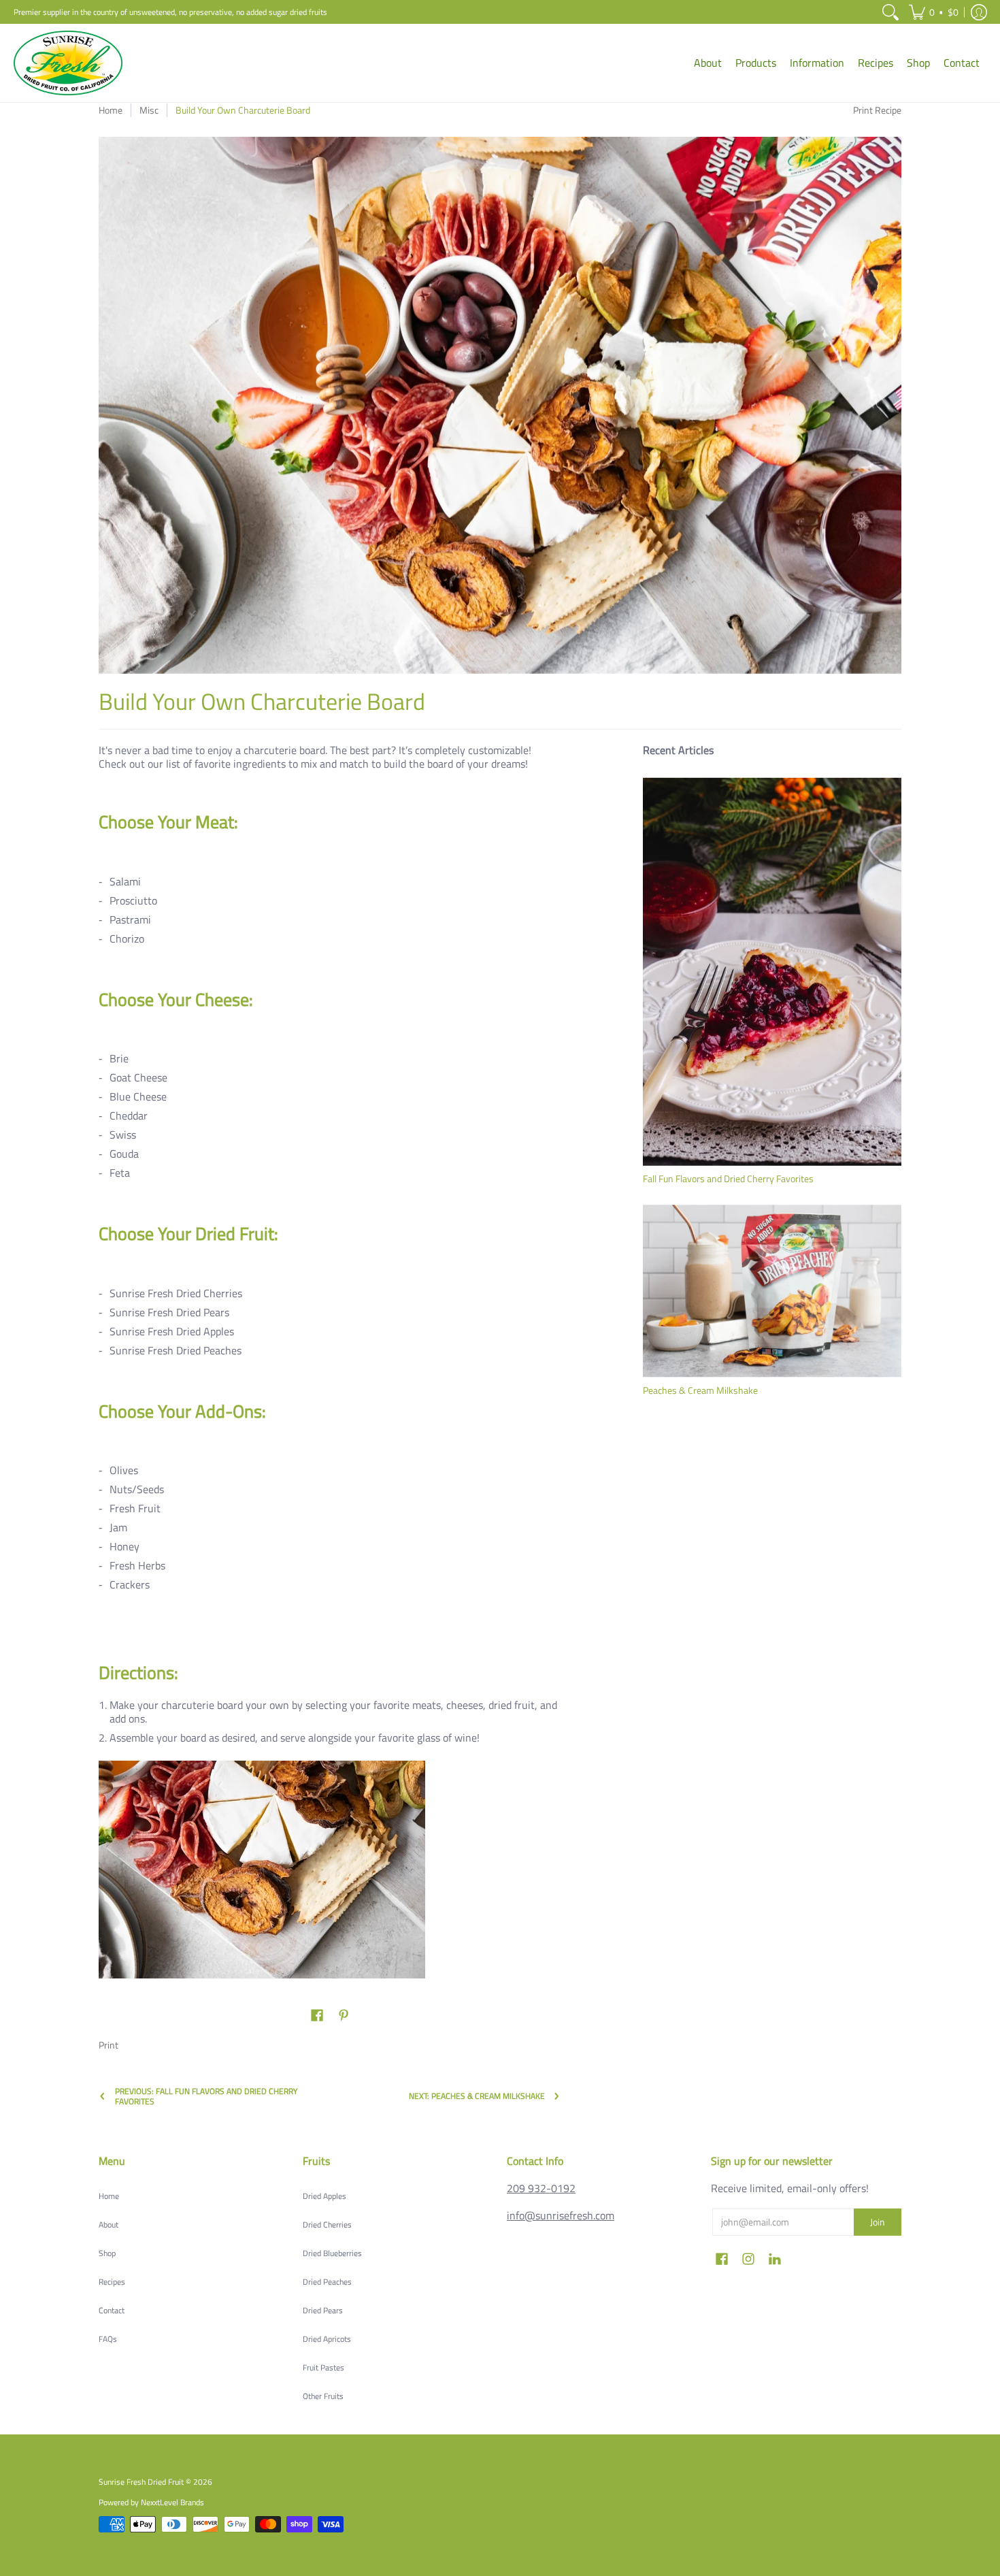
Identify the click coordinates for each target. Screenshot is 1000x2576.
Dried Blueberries (332, 2253)
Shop (107, 2253)
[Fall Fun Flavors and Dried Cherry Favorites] (772, 971)
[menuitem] (890, 12)
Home (111, 110)
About (109, 2224)
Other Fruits (323, 2396)
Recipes (112, 2282)
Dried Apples (324, 2196)
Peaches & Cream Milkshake (700, 1390)
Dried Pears (323, 2310)
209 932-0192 (541, 2188)
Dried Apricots (327, 2339)
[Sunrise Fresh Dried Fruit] (68, 63)
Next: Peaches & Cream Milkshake (477, 2096)
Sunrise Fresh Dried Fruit (141, 2482)
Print (109, 2045)
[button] (934, 12)
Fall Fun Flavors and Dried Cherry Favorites (728, 1178)
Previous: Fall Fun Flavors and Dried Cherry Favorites (206, 2096)
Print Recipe (877, 110)
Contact (112, 2310)
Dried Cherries (327, 2224)
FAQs (108, 2339)
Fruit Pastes (323, 2367)
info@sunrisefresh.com (561, 2215)
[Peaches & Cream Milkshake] (772, 1291)
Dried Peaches (327, 2282)
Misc (149, 110)
